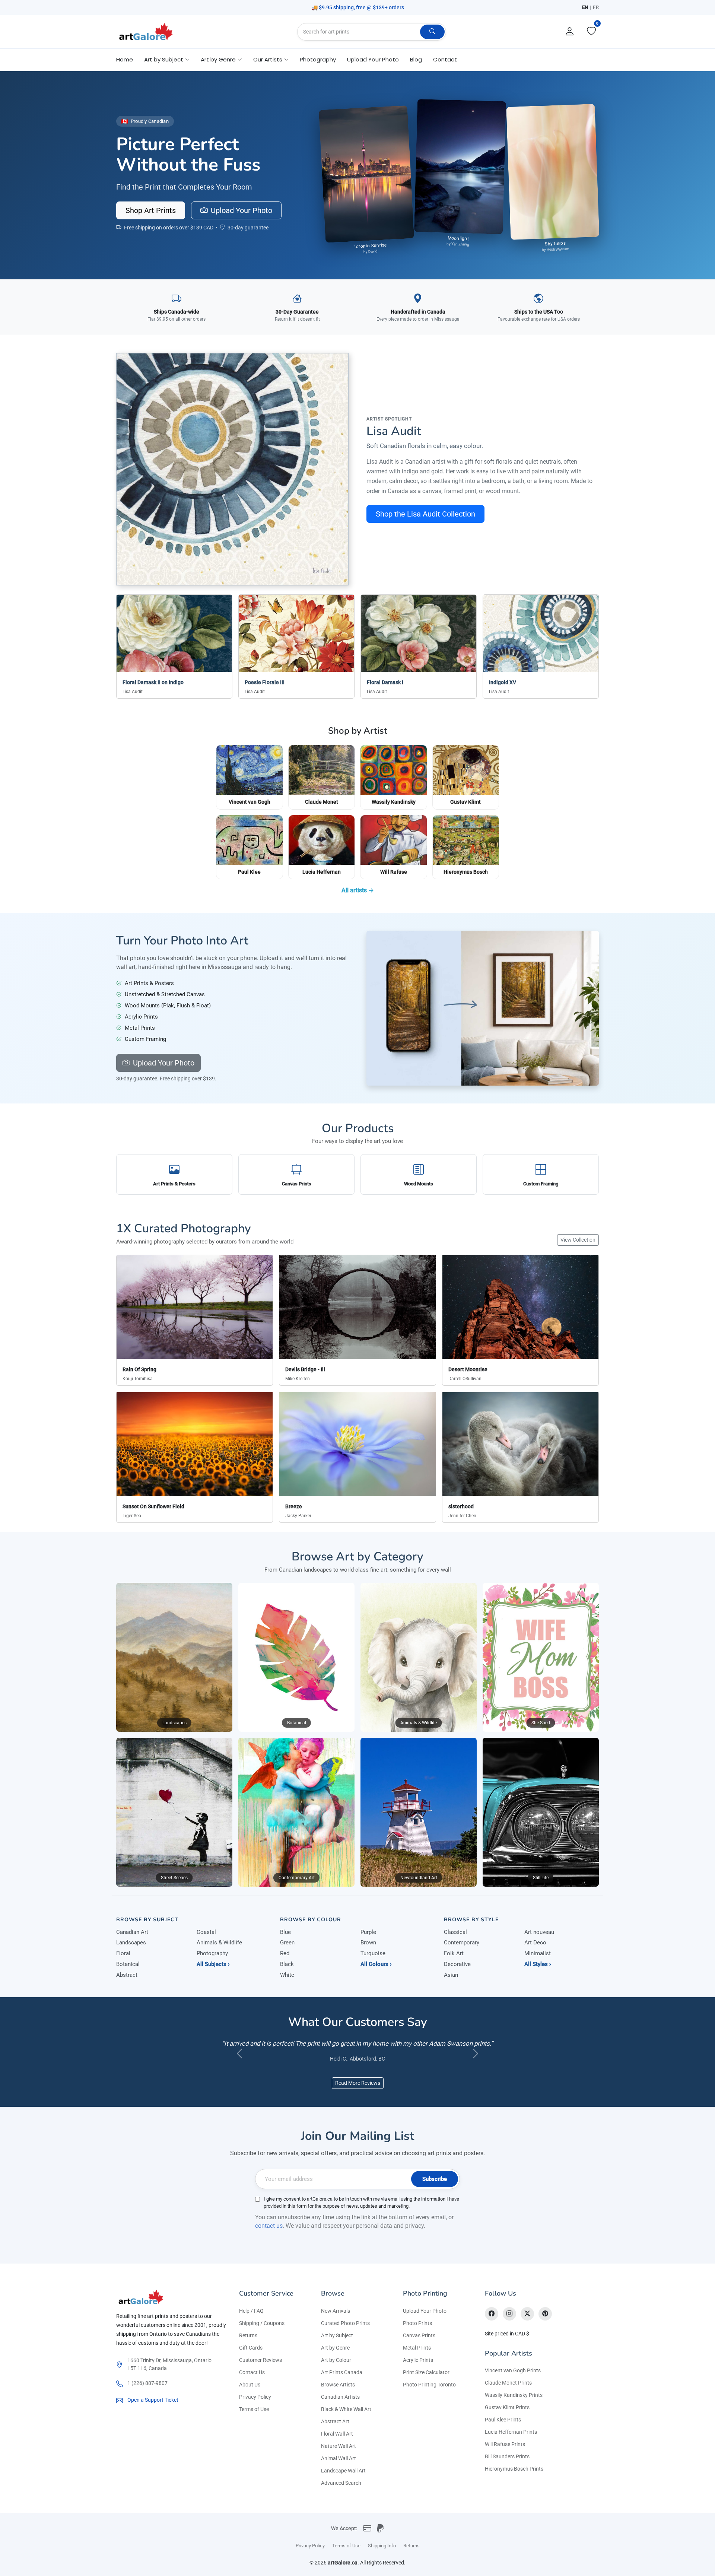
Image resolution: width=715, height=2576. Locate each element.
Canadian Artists (340, 2408)
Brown (368, 1943)
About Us (250, 2395)
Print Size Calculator (426, 2383)
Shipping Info (382, 2556)
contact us (269, 2237)
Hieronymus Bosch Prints (514, 2480)
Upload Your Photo (373, 59)
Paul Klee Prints (503, 2430)
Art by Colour (336, 2371)
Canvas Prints (419, 2346)
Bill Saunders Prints (507, 2467)
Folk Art (454, 1953)
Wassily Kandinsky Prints (514, 2406)
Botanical (128, 1964)
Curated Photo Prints (345, 2334)
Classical (455, 1932)
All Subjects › (213, 1964)
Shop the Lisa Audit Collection (425, 514)
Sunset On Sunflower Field (153, 1506)
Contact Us (252, 2383)
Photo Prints (417, 2334)
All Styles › (538, 1964)
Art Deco (535, 1943)
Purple (368, 1932)
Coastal (206, 1932)
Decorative (457, 1964)
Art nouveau (539, 1932)
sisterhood (461, 1506)
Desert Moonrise (468, 1369)
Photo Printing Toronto (429, 2395)
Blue (285, 1932)
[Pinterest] (545, 2325)
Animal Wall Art (339, 2469)
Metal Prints (417, 2359)
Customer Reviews (260, 2371)
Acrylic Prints (418, 2371)
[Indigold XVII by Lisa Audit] (232, 469)
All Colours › (376, 1964)
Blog (416, 59)
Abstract (127, 1975)
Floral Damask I (385, 682)
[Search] (432, 32)
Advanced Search (341, 2494)
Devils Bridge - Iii (305, 1369)
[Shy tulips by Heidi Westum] (553, 171)
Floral (123, 1953)
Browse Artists (338, 2395)
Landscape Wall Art (343, 2481)
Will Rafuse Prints (505, 2455)
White (287, 1975)
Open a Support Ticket (153, 2411)
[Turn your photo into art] (483, 1008)
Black (287, 1964)
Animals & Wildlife (219, 1943)
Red (285, 1953)
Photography (318, 59)
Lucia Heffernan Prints (511, 2443)
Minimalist (538, 1953)
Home (125, 59)
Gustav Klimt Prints (507, 2418)
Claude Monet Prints (508, 2394)
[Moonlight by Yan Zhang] (460, 166)
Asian (451, 1975)
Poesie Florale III (265, 682)
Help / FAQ (251, 2322)
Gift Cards (251, 2359)
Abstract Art (335, 2432)
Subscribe (435, 2190)
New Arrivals (336, 2322)
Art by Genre (335, 2359)
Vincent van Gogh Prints (513, 2381)
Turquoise (373, 1953)
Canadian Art (132, 1932)
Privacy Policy (255, 2408)
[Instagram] (509, 2325)
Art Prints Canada (342, 2383)
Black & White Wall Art (346, 2420)
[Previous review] (239, 2059)
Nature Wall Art (339, 2457)
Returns (248, 2346)
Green (287, 1943)
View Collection (578, 1240)
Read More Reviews (358, 2094)
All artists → (358, 890)
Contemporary (462, 1943)
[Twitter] (527, 2325)
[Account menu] (570, 32)
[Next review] (476, 2059)
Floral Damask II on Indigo (153, 682)
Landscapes (131, 1943)
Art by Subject (337, 2346)
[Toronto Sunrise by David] (366, 174)
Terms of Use (254, 2420)
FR (596, 7)
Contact (445, 59)
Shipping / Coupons (262, 2334)
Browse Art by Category (357, 1557)
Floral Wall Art (337, 2445)
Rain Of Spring (139, 1369)
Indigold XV (503, 682)
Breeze (294, 1506)
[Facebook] (492, 2325)
